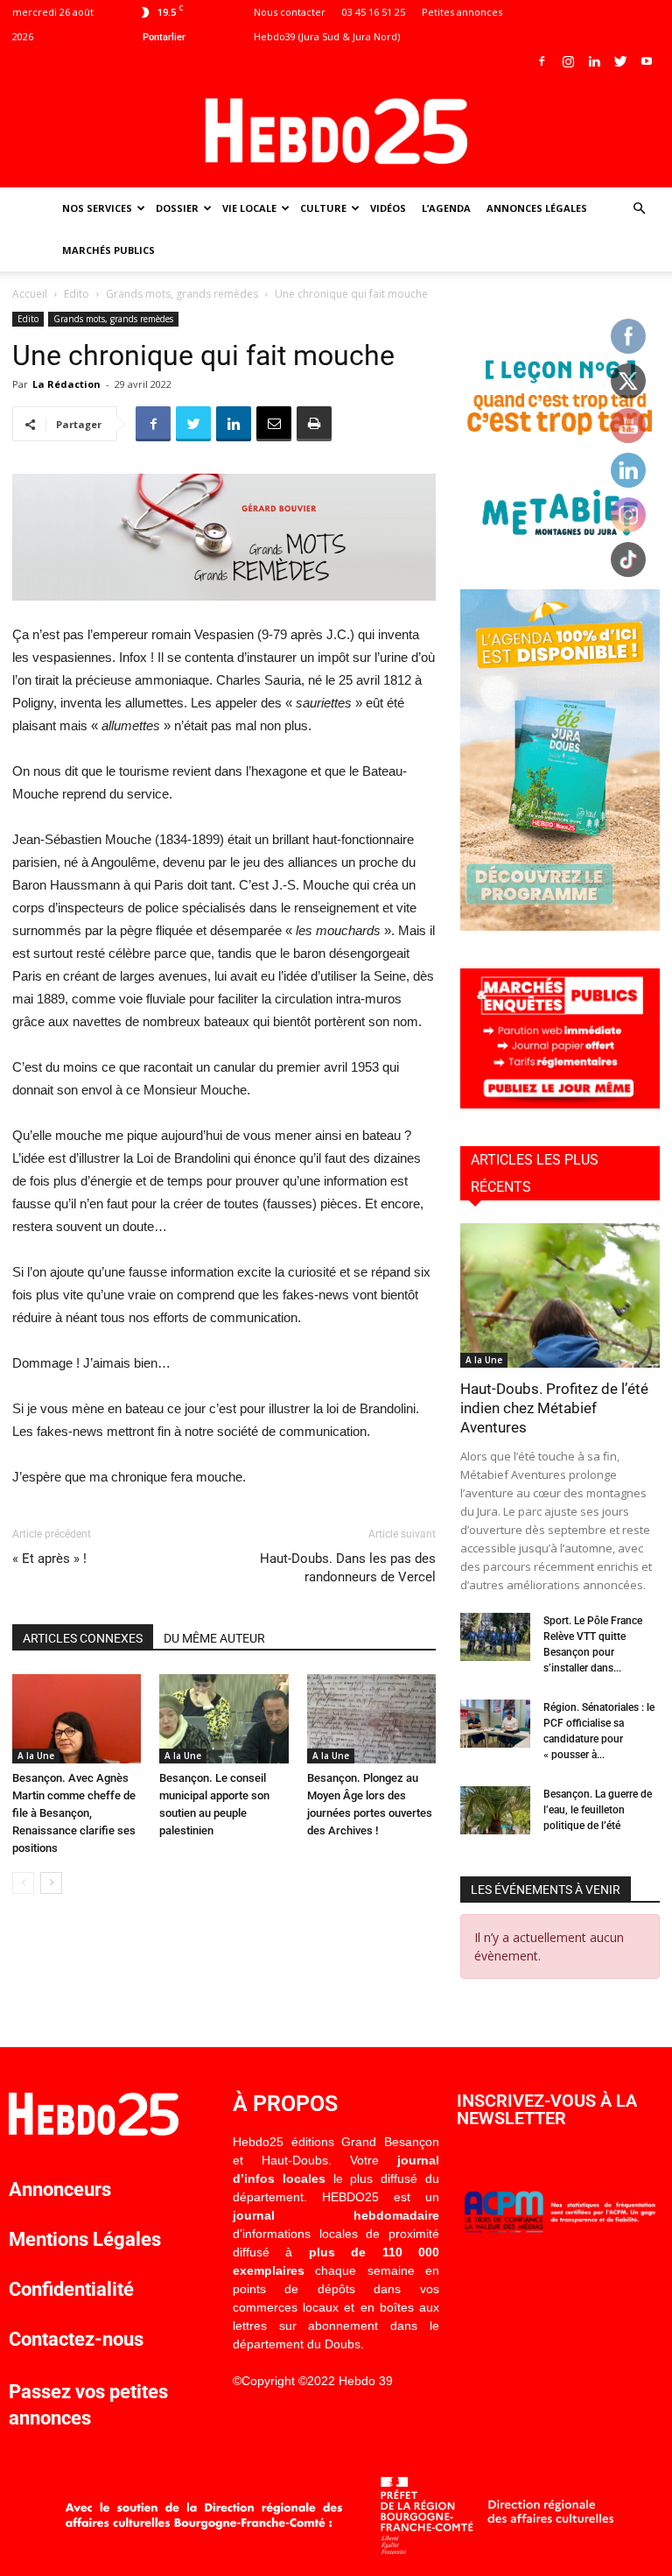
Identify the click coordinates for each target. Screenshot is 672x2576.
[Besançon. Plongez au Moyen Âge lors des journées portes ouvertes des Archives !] (371, 1718)
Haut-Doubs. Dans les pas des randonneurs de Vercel (348, 1568)
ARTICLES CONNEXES (83, 1638)
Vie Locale (249, 208)
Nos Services (97, 208)
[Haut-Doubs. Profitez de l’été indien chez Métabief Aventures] (560, 1295)
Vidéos (388, 208)
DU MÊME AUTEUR (214, 1638)
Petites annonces (462, 12)
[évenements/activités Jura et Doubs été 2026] (560, 926)
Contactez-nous (76, 2339)
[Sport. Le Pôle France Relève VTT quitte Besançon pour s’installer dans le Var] (495, 1637)
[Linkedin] (594, 61)
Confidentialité (71, 2289)
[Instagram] (568, 61)
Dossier (177, 208)
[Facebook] (542, 61)
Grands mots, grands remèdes (182, 294)
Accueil (30, 294)
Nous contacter (290, 12)
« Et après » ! (49, 1559)
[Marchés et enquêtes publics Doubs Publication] (560, 1104)
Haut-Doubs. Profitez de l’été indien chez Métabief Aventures (554, 1408)
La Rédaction (66, 384)
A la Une (36, 1756)
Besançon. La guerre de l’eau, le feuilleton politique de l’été (598, 1810)
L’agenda (446, 208)
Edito (77, 294)
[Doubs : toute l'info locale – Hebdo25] (336, 131)
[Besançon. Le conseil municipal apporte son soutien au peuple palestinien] (224, 1718)
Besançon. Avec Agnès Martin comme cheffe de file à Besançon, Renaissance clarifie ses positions (74, 1813)
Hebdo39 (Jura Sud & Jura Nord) (327, 36)
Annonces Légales (537, 208)
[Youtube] (647, 61)
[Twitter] (620, 61)
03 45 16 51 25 (374, 12)
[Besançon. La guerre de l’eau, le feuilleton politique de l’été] (495, 1810)
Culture (323, 208)
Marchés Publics (108, 250)
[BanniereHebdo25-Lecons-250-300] (560, 547)
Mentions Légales (85, 2239)
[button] (639, 209)
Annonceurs (60, 2189)
